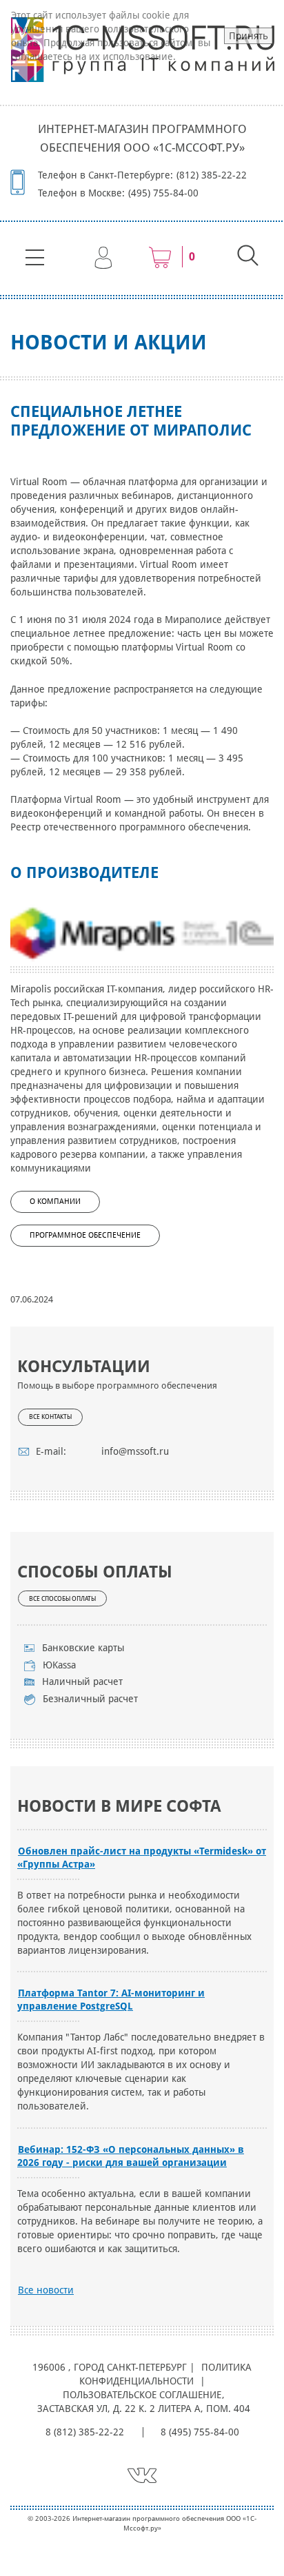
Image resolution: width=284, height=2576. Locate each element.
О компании (55, 1202)
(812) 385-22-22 (212, 175)
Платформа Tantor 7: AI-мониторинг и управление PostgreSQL (111, 2000)
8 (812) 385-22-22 (85, 2432)
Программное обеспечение (85, 1235)
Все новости (46, 2290)
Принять (248, 36)
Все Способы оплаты (62, 1599)
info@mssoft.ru (135, 1451)
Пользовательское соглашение (142, 2395)
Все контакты (50, 1417)
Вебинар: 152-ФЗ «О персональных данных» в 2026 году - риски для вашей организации (131, 2156)
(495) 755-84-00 (163, 193)
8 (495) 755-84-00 (200, 2432)
